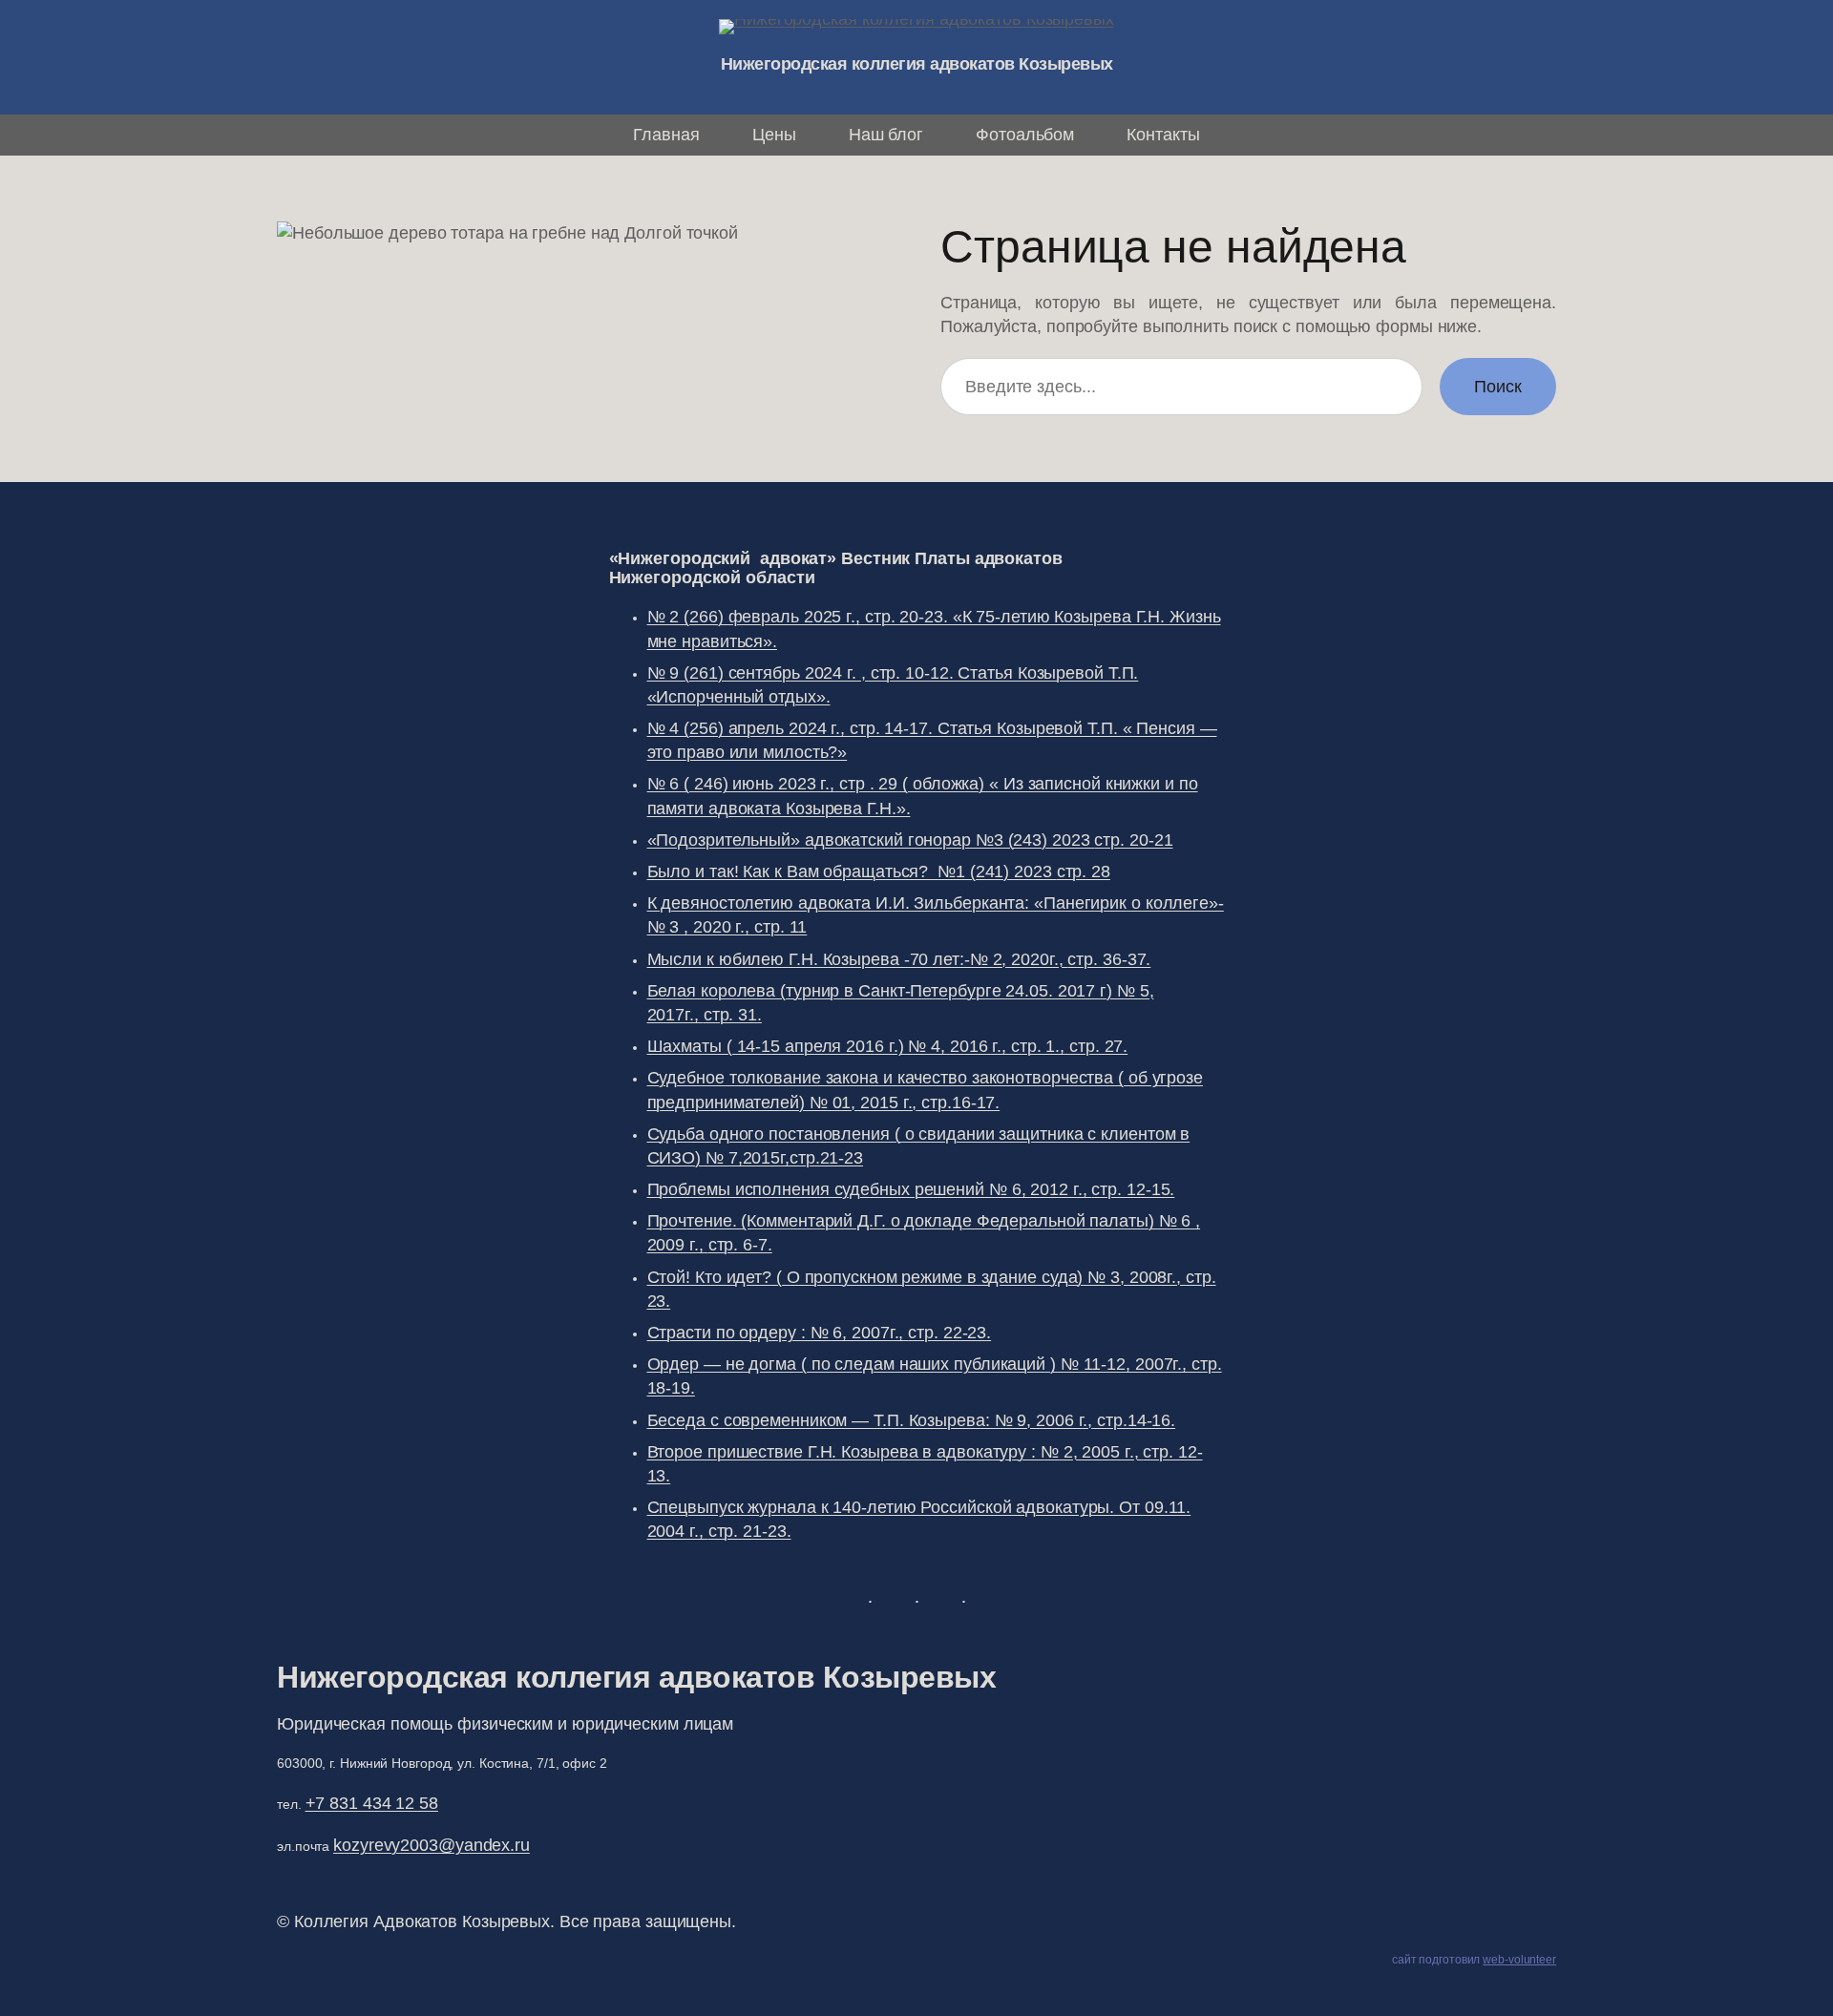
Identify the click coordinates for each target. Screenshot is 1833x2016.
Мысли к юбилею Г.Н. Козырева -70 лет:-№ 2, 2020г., (899, 959)
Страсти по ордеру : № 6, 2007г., (820, 1333)
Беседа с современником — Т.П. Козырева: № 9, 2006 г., (912, 1420)
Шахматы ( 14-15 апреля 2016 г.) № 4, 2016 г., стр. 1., (888, 1046)
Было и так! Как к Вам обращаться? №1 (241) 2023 (879, 871)
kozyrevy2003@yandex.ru (432, 1845)
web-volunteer (1519, 1960)
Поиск (1498, 387)
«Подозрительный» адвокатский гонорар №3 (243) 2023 (910, 840)
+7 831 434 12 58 (372, 1803)
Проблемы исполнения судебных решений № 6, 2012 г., (911, 1189)
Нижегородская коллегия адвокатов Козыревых (917, 64)
